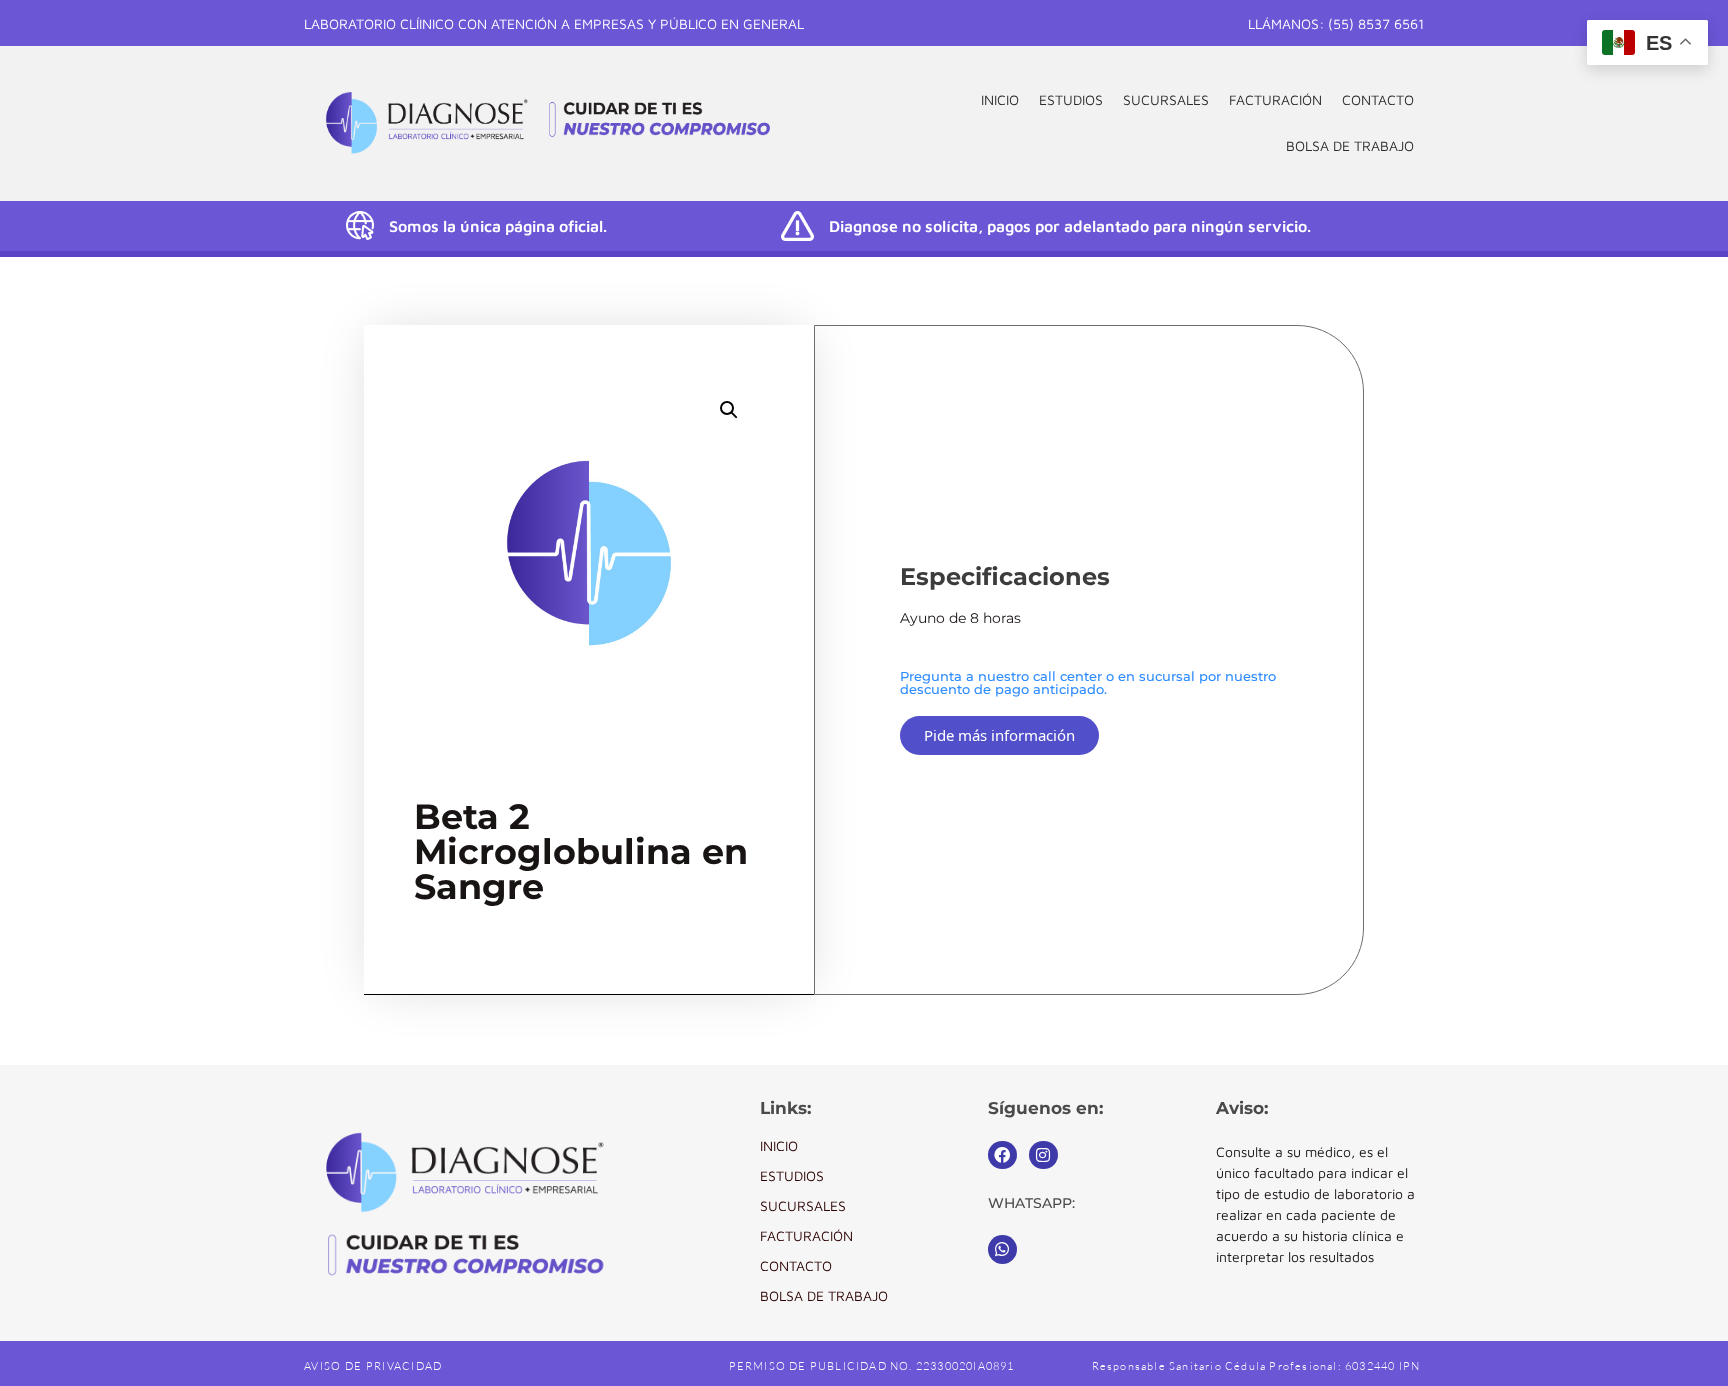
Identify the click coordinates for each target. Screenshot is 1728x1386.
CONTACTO (1378, 99)
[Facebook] (1002, 1155)
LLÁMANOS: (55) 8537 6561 (1336, 23)
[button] (729, 410)
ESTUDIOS (1071, 99)
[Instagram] (1043, 1155)
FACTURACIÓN (1275, 99)
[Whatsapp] (1002, 1249)
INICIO (1000, 99)
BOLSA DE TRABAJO (1350, 145)
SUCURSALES (1166, 99)
